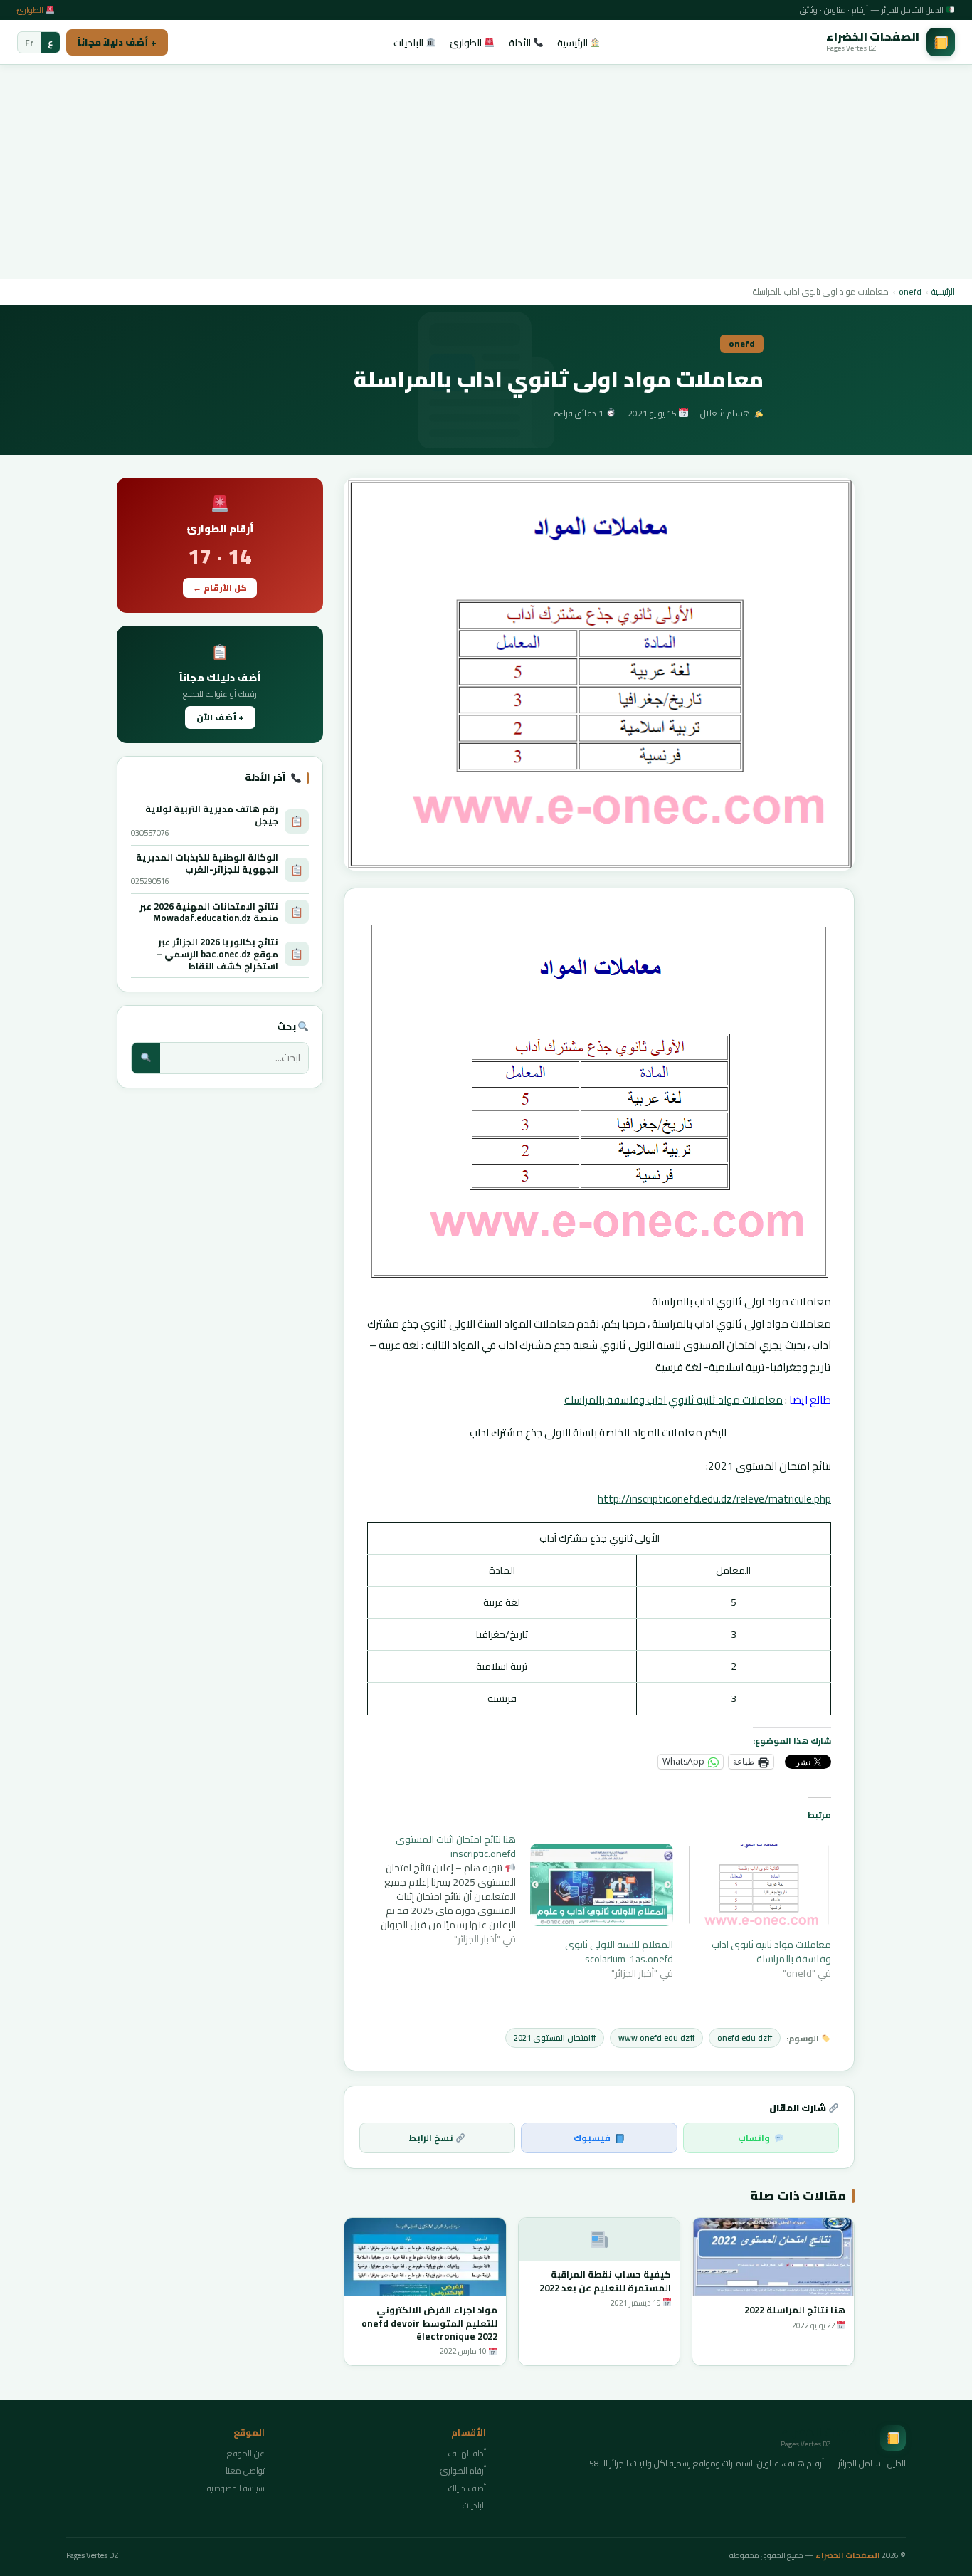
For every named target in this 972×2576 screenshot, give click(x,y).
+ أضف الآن (220, 717)
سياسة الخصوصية (236, 2488)
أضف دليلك (467, 2488)
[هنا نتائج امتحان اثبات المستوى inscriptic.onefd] (437, 1889)
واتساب (754, 2138)
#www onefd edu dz (656, 2038)
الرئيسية (574, 43)
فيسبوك (592, 2138)
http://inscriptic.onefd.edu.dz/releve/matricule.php (714, 1499)
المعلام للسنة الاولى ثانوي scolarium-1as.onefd (619, 1952)
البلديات (410, 43)
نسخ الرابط (432, 2138)
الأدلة (521, 43)
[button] (599, 674)
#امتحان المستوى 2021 (555, 2038)
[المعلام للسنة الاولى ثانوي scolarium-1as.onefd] (602, 1884)
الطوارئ (31, 10)
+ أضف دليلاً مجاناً (117, 42)
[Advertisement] (486, 172)
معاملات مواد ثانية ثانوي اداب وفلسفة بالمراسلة (673, 1400)
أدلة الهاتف (467, 2453)
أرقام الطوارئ (463, 2470)
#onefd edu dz (745, 2038)
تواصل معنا (245, 2470)
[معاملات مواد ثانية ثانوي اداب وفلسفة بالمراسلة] (759, 1884)
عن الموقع (246, 2453)
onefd (910, 291)
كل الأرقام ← (220, 588)
